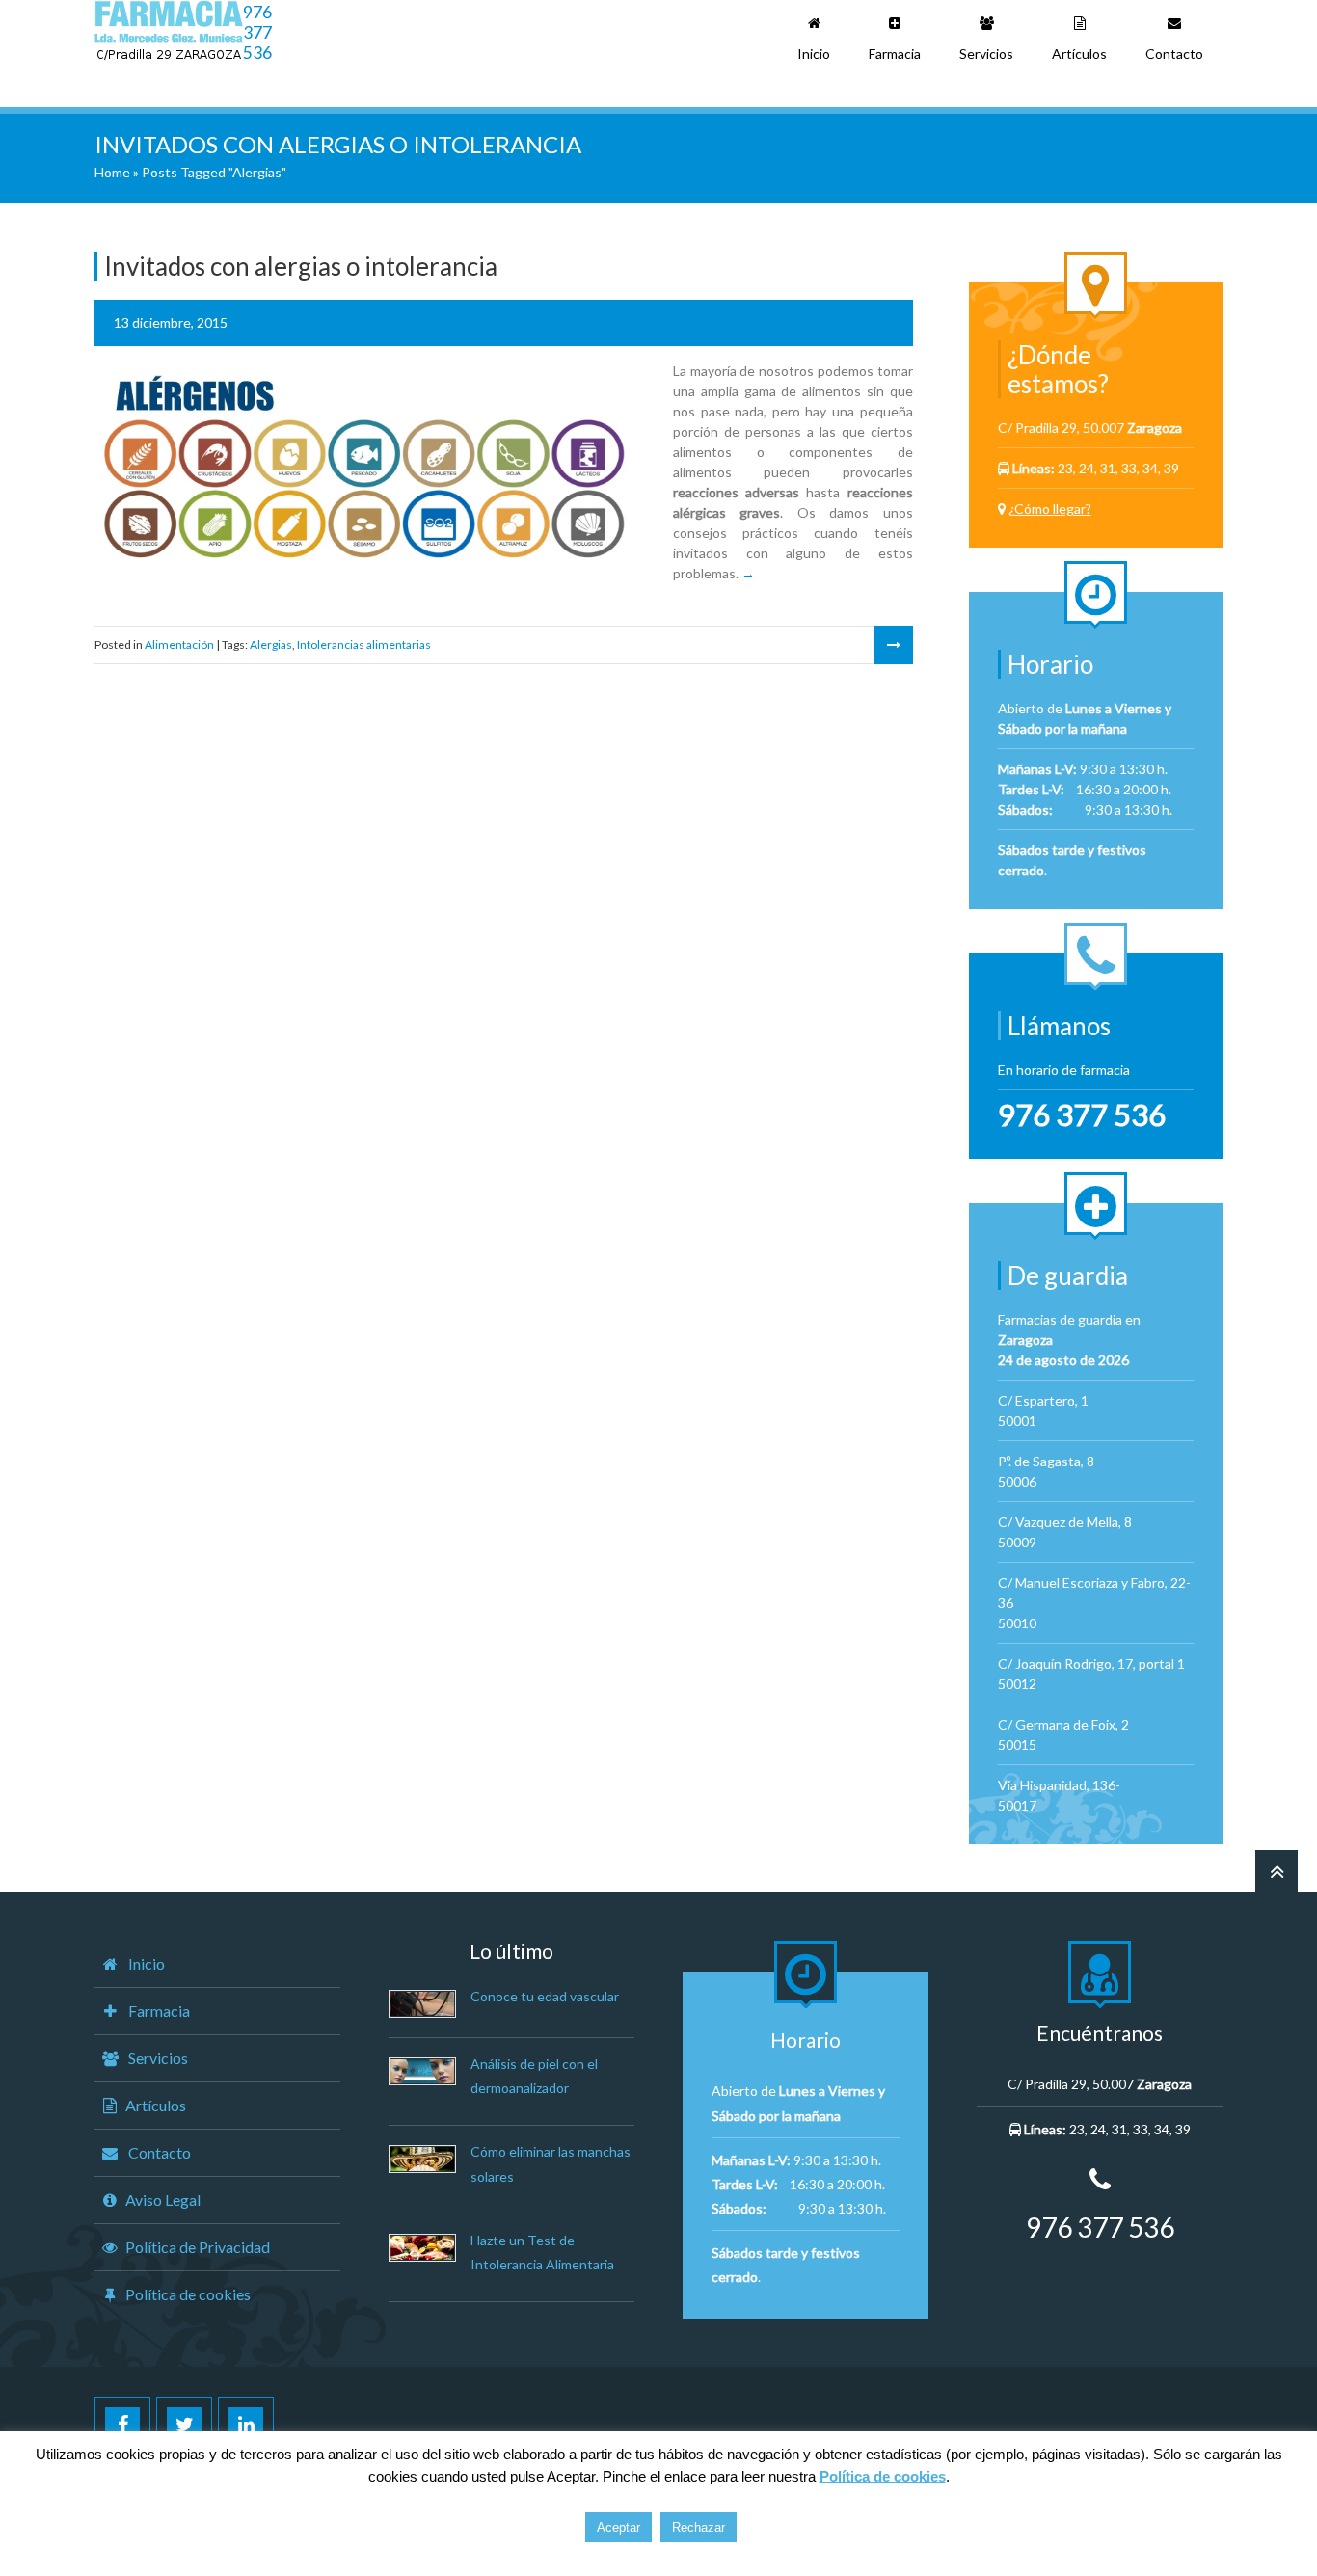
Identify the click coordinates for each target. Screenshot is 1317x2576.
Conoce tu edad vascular (545, 1996)
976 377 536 (257, 32)
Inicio (814, 54)
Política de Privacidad (198, 2247)
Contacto (1174, 54)
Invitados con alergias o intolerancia (301, 266)
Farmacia (895, 54)
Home (112, 172)
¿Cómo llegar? (1050, 509)
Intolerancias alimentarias (364, 644)
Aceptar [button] (618, 2527)
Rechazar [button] (699, 2527)
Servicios (986, 54)
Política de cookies (188, 2294)
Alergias (271, 644)
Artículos (1079, 54)
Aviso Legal (163, 2200)
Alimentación (179, 644)
